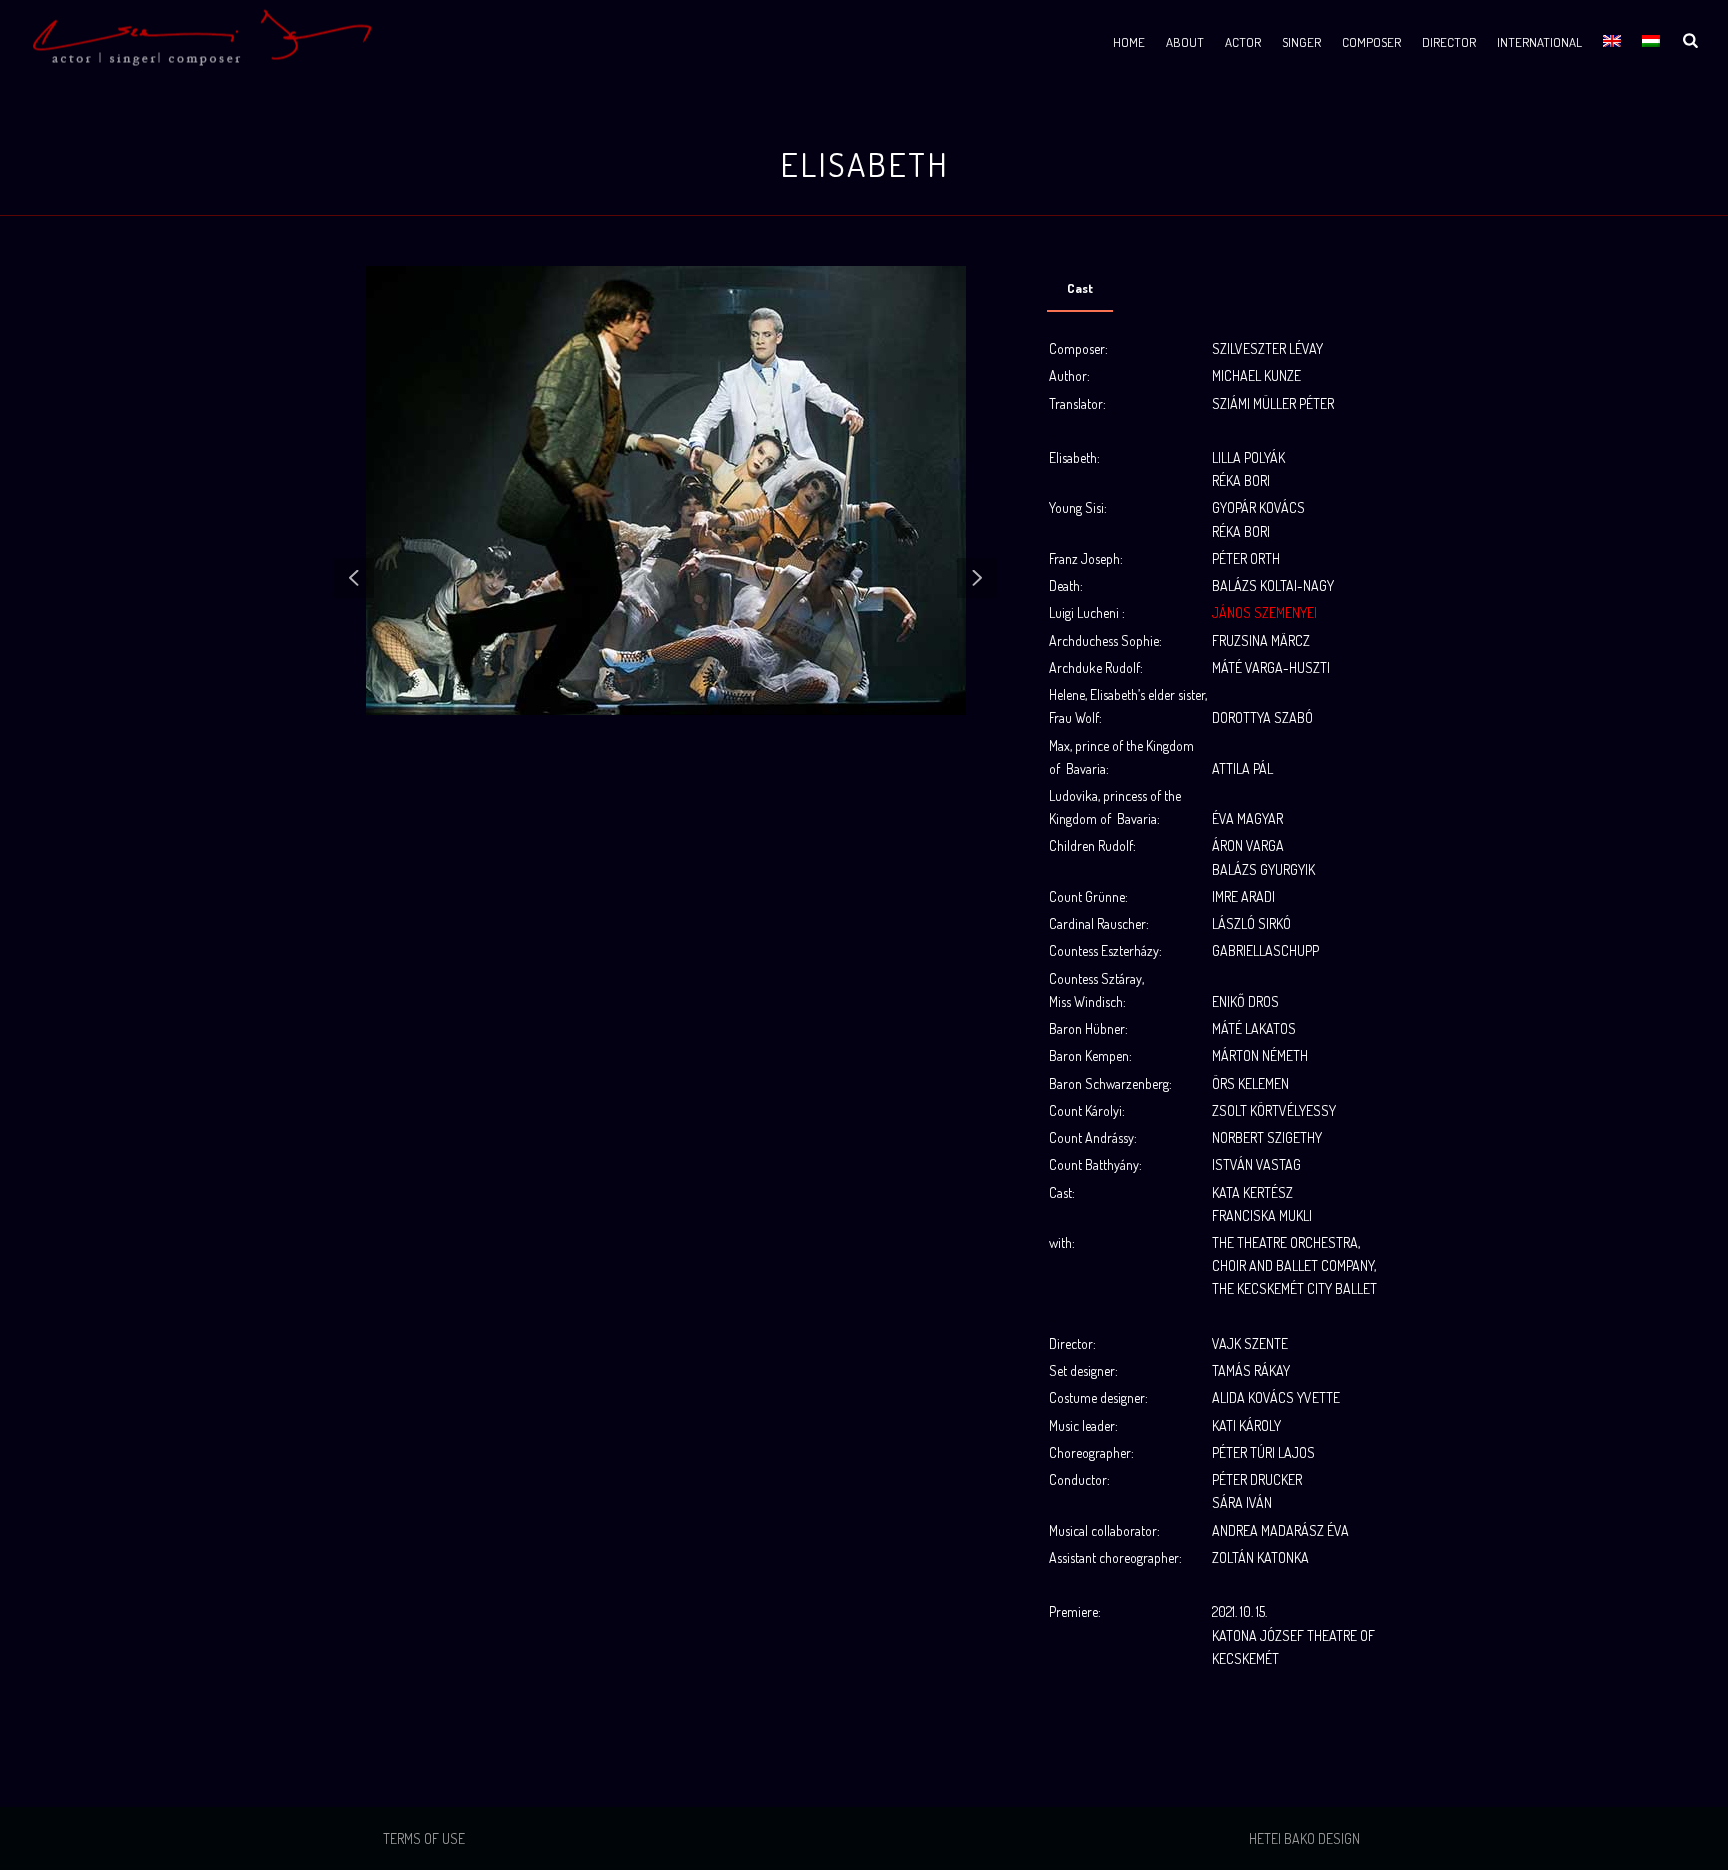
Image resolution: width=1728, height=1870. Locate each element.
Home (1129, 42)
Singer (1301, 42)
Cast (1080, 288)
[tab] (1080, 288)
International (1539, 42)
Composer (1371, 42)
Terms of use (424, 1838)
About (1185, 42)
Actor (1243, 42)
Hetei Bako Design (1304, 1838)
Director (1449, 42)
